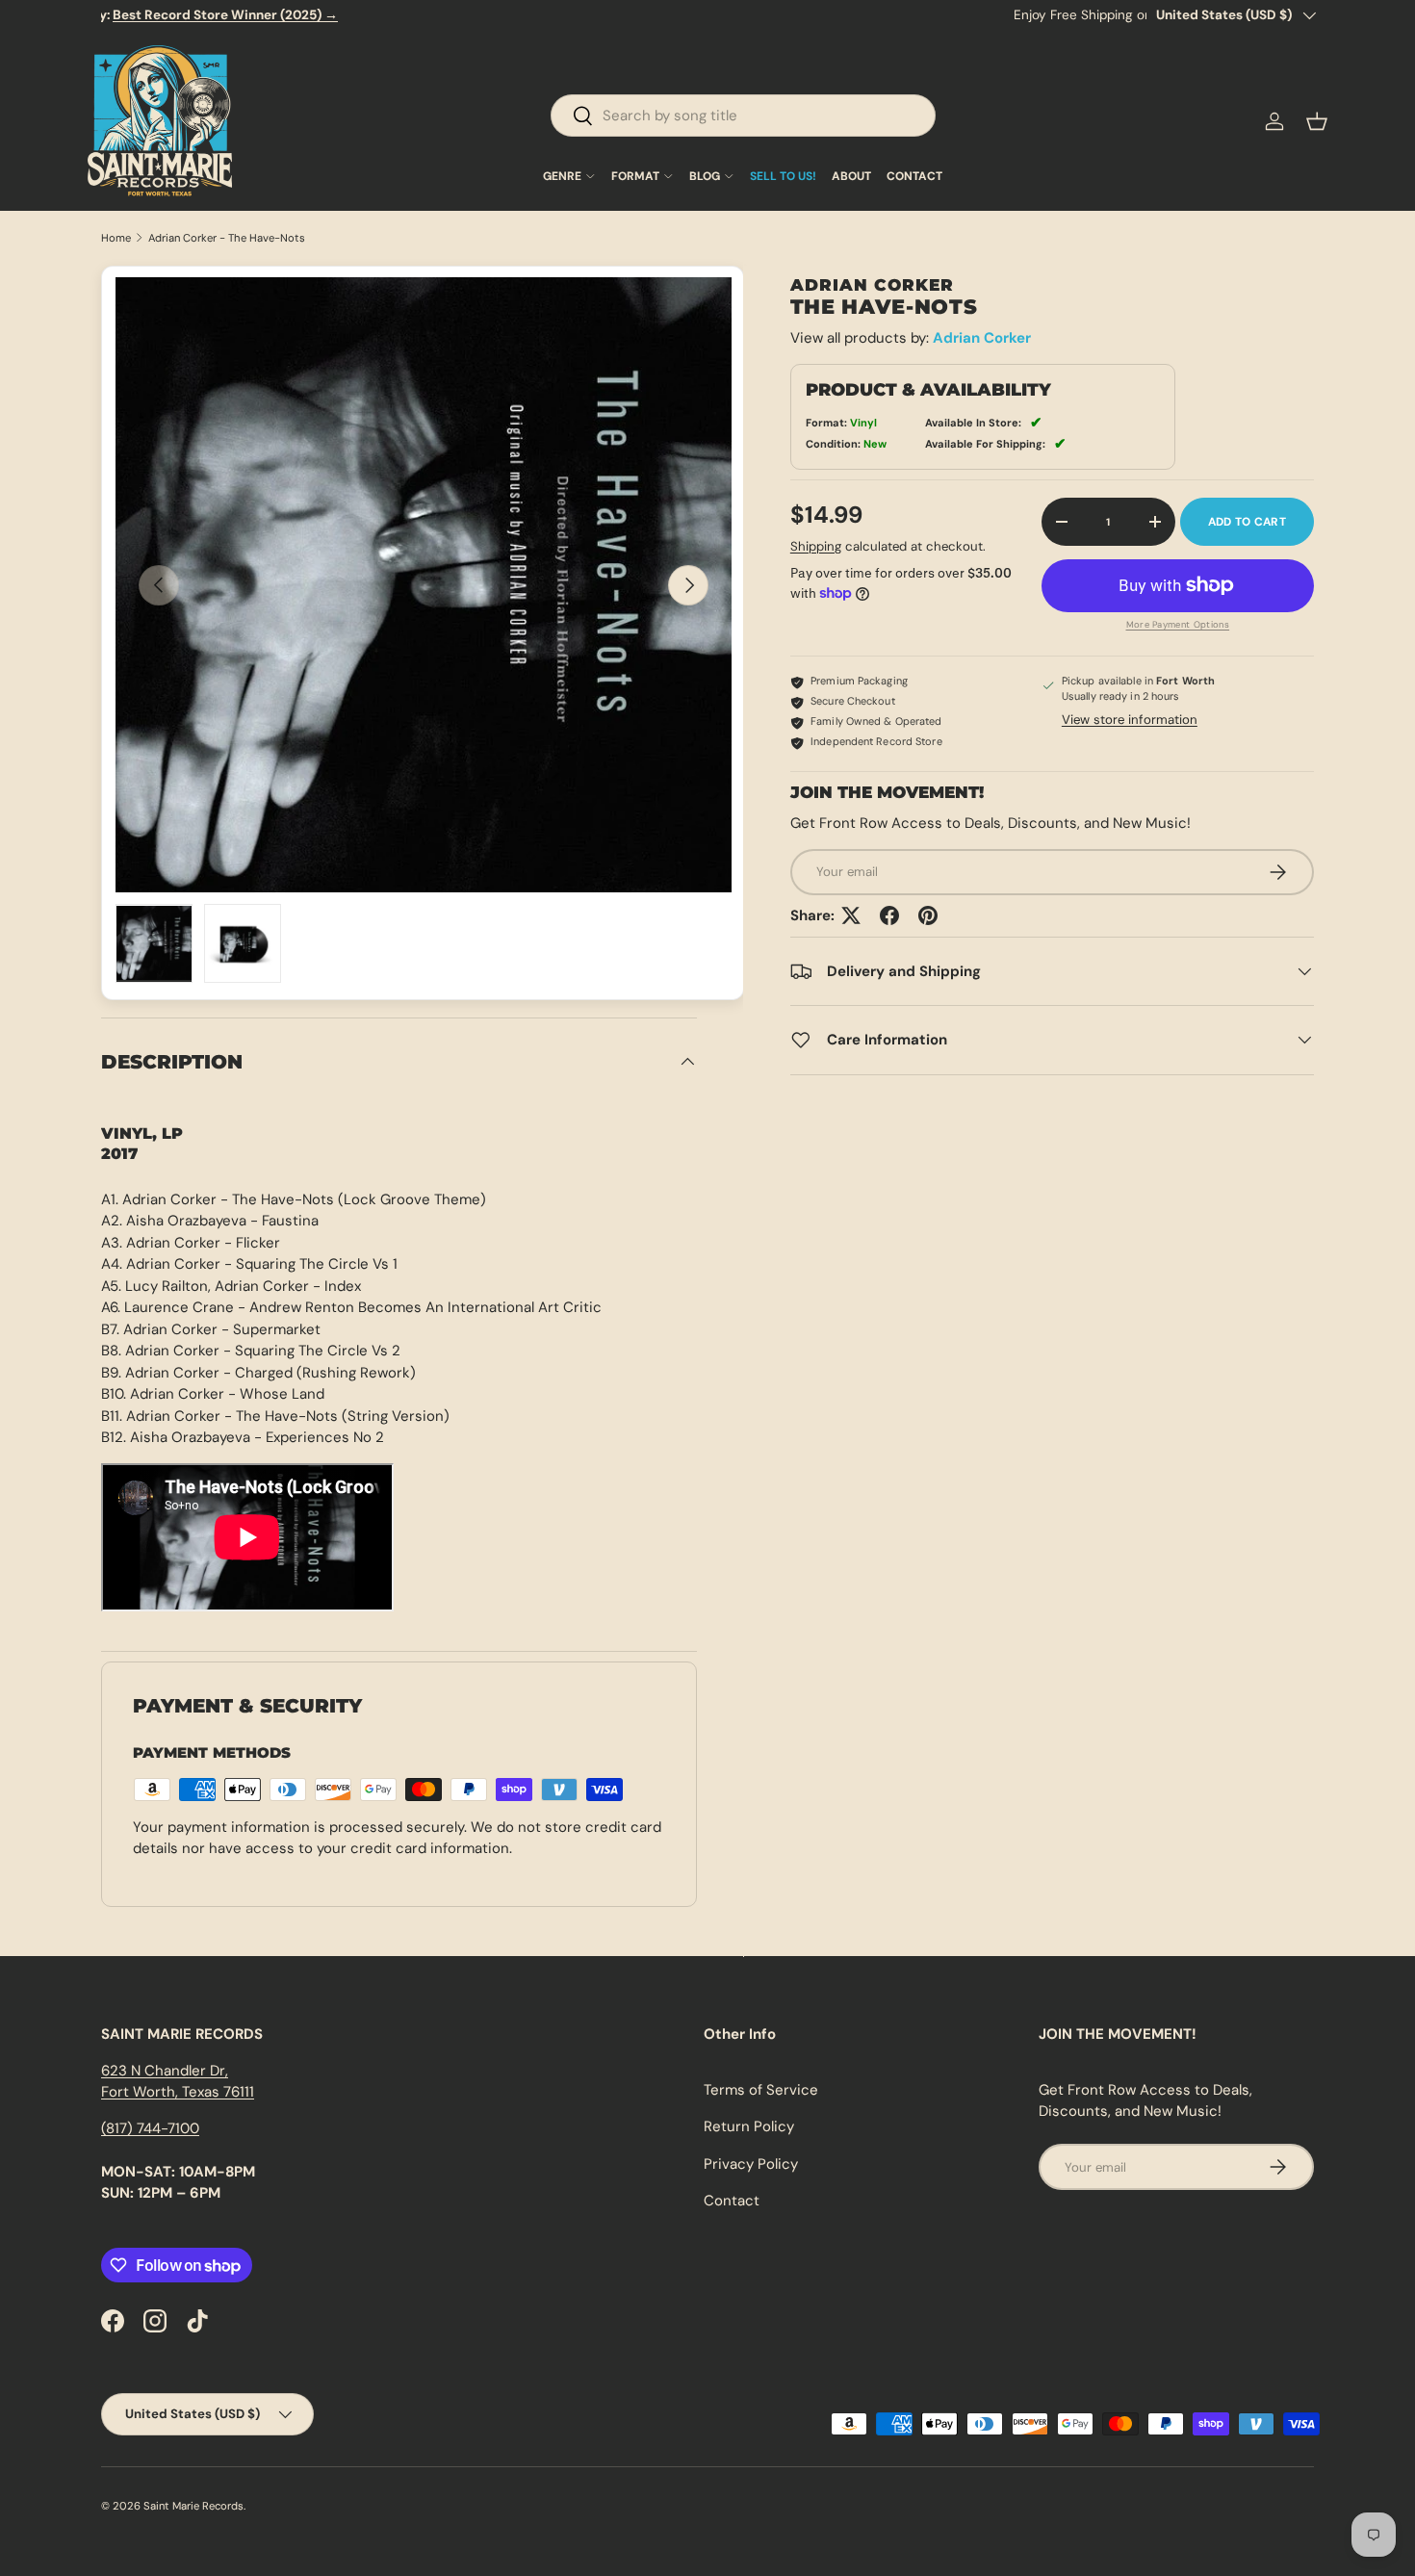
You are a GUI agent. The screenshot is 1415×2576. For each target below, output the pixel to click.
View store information (1130, 720)
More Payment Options (1178, 625)
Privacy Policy (751, 2164)
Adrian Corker (982, 338)
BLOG (705, 176)
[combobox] (743, 116)
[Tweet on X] (851, 915)
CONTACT (914, 176)
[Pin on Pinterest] (928, 915)
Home (116, 238)
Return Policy (749, 2126)
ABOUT (851, 176)
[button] (1317, 121)
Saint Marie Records (193, 2506)
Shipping (816, 546)
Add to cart (1247, 522)
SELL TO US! (783, 176)
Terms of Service (761, 2090)
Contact (732, 2201)
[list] (424, 585)
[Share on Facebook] (889, 915)
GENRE (562, 176)
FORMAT (635, 176)
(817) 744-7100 (150, 2128)
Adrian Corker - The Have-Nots (227, 238)
